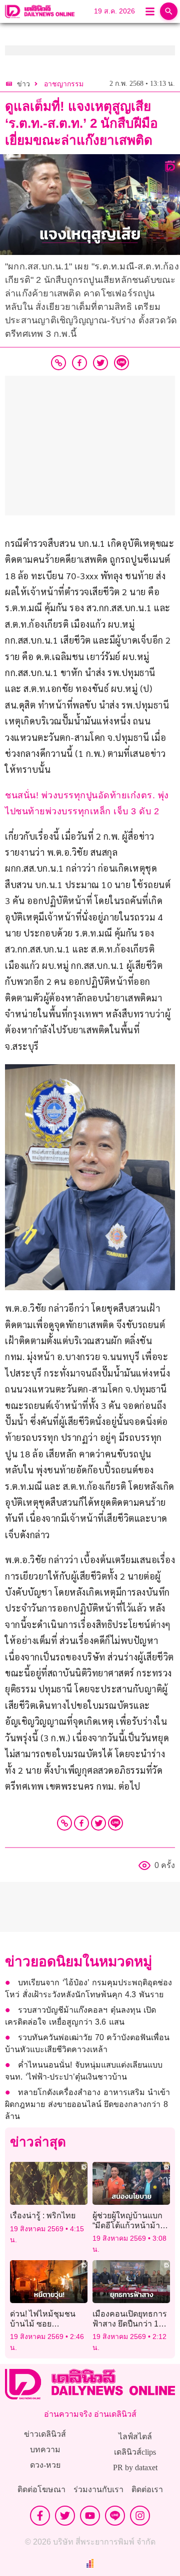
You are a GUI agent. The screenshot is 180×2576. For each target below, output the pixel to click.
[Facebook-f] (40, 2516)
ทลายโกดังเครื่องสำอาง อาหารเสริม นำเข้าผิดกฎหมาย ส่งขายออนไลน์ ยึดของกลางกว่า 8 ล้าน (87, 2104)
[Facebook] (81, 1823)
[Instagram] (140, 2516)
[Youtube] (90, 2516)
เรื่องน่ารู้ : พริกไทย (43, 2216)
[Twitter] (98, 1823)
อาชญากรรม (64, 84)
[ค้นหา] (169, 11)
